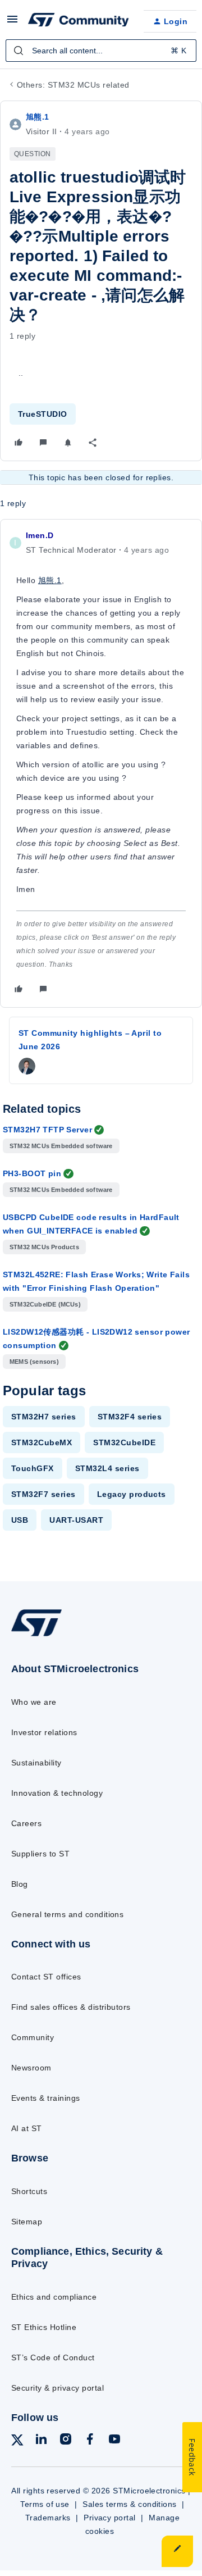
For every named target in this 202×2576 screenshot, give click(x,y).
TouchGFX (33, 1468)
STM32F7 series (43, 1494)
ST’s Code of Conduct (53, 2357)
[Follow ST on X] (17, 2442)
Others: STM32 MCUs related (73, 85)
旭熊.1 (38, 117)
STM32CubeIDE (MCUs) (45, 1304)
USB (20, 1520)
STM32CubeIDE (124, 1442)
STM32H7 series (44, 1417)
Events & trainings (46, 2098)
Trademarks (48, 2518)
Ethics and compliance (54, 2297)
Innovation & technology (57, 1793)
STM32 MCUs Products (44, 1247)
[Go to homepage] (36, 1636)
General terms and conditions (67, 1914)
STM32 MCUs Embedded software (61, 1146)
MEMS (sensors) (34, 1362)
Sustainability (36, 1763)
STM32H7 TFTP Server (47, 1130)
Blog (20, 1884)
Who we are (34, 1702)
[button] (12, 23)
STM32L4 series (107, 1468)
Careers (26, 1823)
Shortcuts (29, 2191)
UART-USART (76, 1520)
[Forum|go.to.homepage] (77, 21)
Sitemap (27, 2222)
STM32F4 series (130, 1417)
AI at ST (27, 2128)
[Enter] (19, 51)
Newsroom (31, 2068)
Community (33, 2037)
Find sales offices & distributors (71, 2007)
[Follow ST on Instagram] (66, 2441)
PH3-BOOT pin (32, 1173)
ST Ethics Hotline (44, 2327)
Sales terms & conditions (130, 2504)
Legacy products (132, 1494)
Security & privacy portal (58, 2388)
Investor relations (44, 1732)
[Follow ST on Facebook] (90, 2441)
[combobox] (101, 51)
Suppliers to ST (40, 1854)
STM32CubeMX (42, 1442)
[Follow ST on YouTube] (114, 2441)
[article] (101, 763)
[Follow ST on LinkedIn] (41, 2441)
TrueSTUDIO (43, 414)
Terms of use (45, 2504)
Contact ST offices (46, 1977)
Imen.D (40, 535)
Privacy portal (110, 2518)
